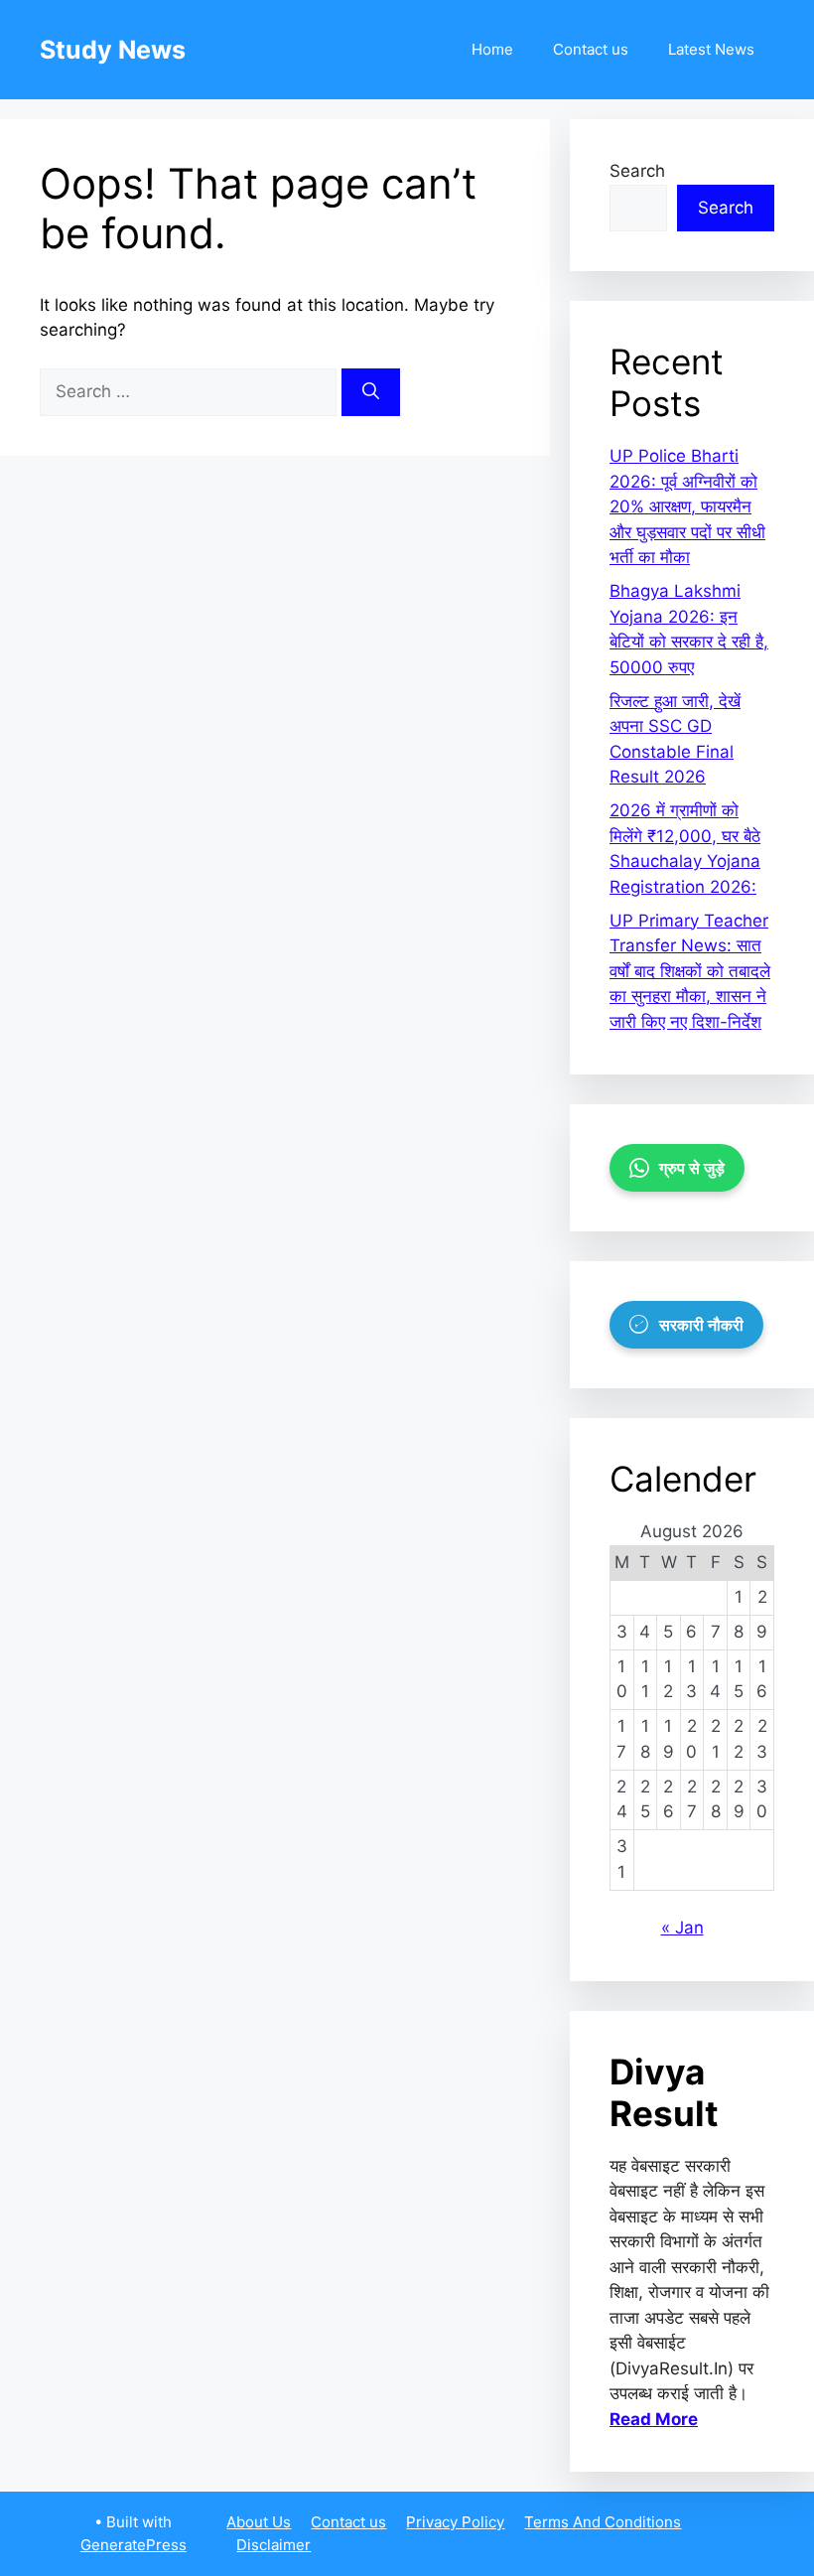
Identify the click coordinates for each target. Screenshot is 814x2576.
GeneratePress (134, 2545)
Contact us (591, 49)
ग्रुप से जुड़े (692, 1168)
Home (492, 49)
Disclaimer (273, 2545)
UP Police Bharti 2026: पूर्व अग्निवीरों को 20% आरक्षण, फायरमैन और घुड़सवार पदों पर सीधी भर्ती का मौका (687, 506)
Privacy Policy (455, 2522)
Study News (113, 50)
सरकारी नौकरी (701, 1325)
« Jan (682, 1928)
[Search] (371, 392)
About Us (259, 2522)
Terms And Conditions (603, 2522)
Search (637, 171)
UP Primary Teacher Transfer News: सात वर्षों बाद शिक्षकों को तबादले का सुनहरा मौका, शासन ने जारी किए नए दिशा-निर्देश (690, 971)
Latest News (711, 49)
